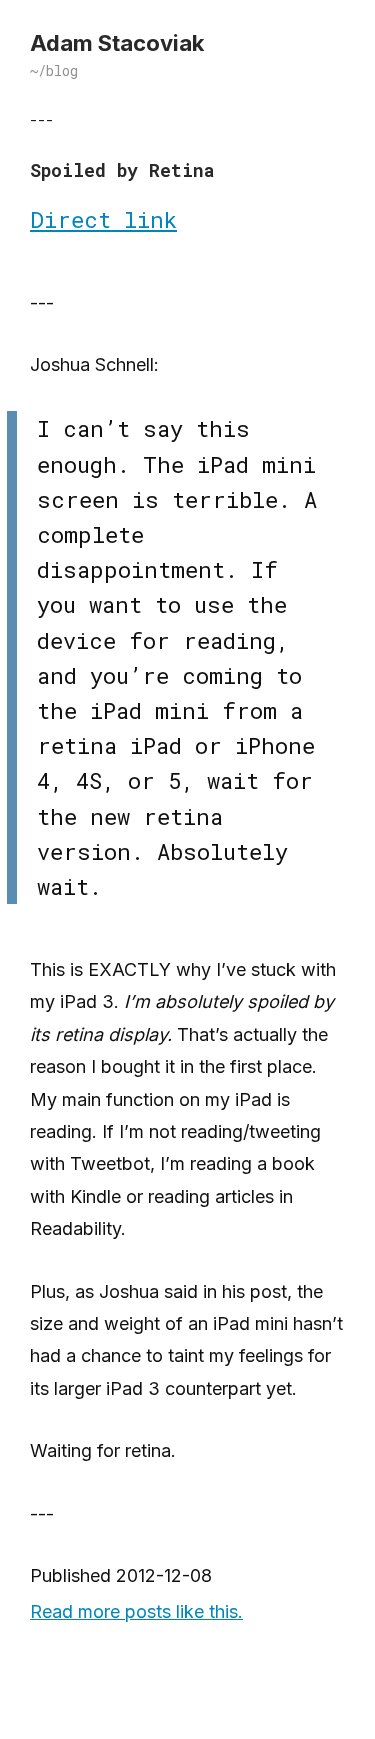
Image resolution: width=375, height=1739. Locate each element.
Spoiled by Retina (122, 170)
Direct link (103, 219)
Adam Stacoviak (117, 43)
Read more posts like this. (136, 1611)
